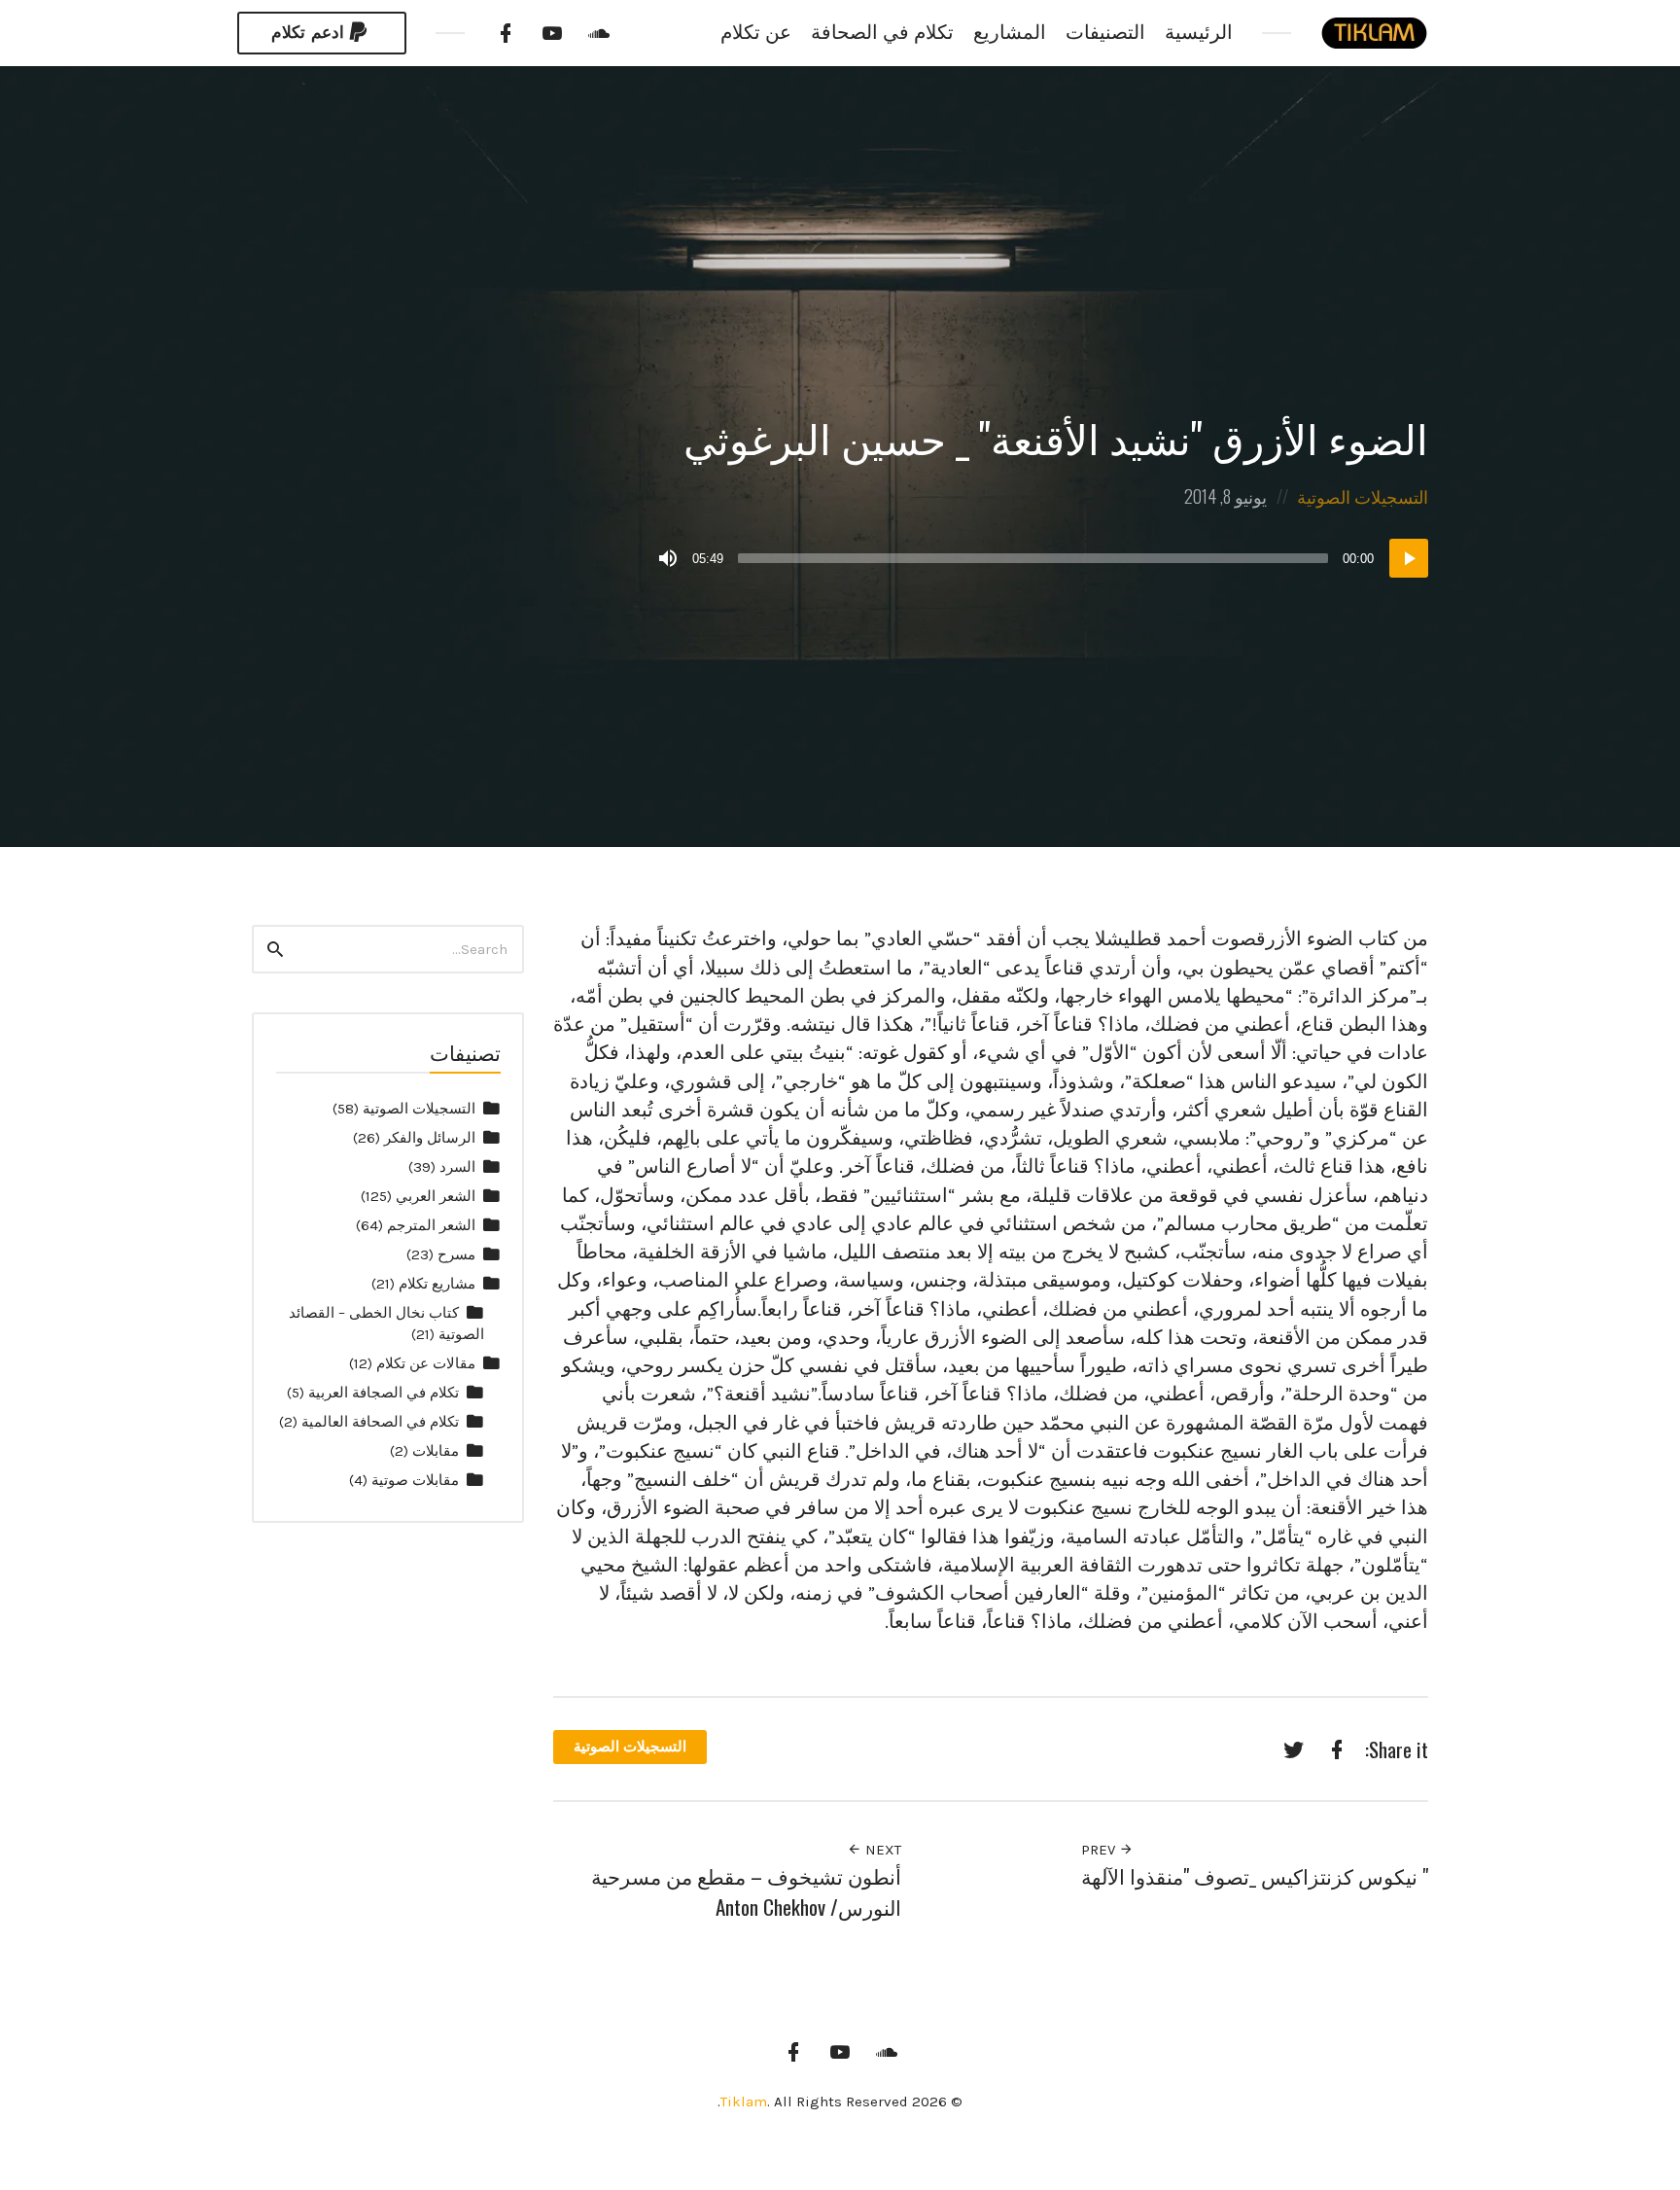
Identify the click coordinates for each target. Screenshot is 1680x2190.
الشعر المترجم (431, 1225)
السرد (457, 1167)
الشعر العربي (436, 1196)
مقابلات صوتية (415, 1480)
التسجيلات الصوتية (1363, 496)
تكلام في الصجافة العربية (384, 1393)
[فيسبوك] (506, 33)
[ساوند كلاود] (599, 33)
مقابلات (436, 1451)
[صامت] (668, 558)
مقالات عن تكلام (426, 1363)
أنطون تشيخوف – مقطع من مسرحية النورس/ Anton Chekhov (746, 1891)
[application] (1041, 558)
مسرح (456, 1254)
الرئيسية (1199, 33)
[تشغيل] (1409, 558)
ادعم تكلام (308, 33)
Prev (1100, 1850)
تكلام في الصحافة (882, 33)
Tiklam (744, 2102)
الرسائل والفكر (430, 1138)
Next (881, 1850)
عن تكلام (756, 33)
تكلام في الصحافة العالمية (380, 1422)
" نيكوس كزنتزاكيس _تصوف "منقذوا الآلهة (1255, 1875)
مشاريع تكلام (437, 1284)
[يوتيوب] (552, 33)
